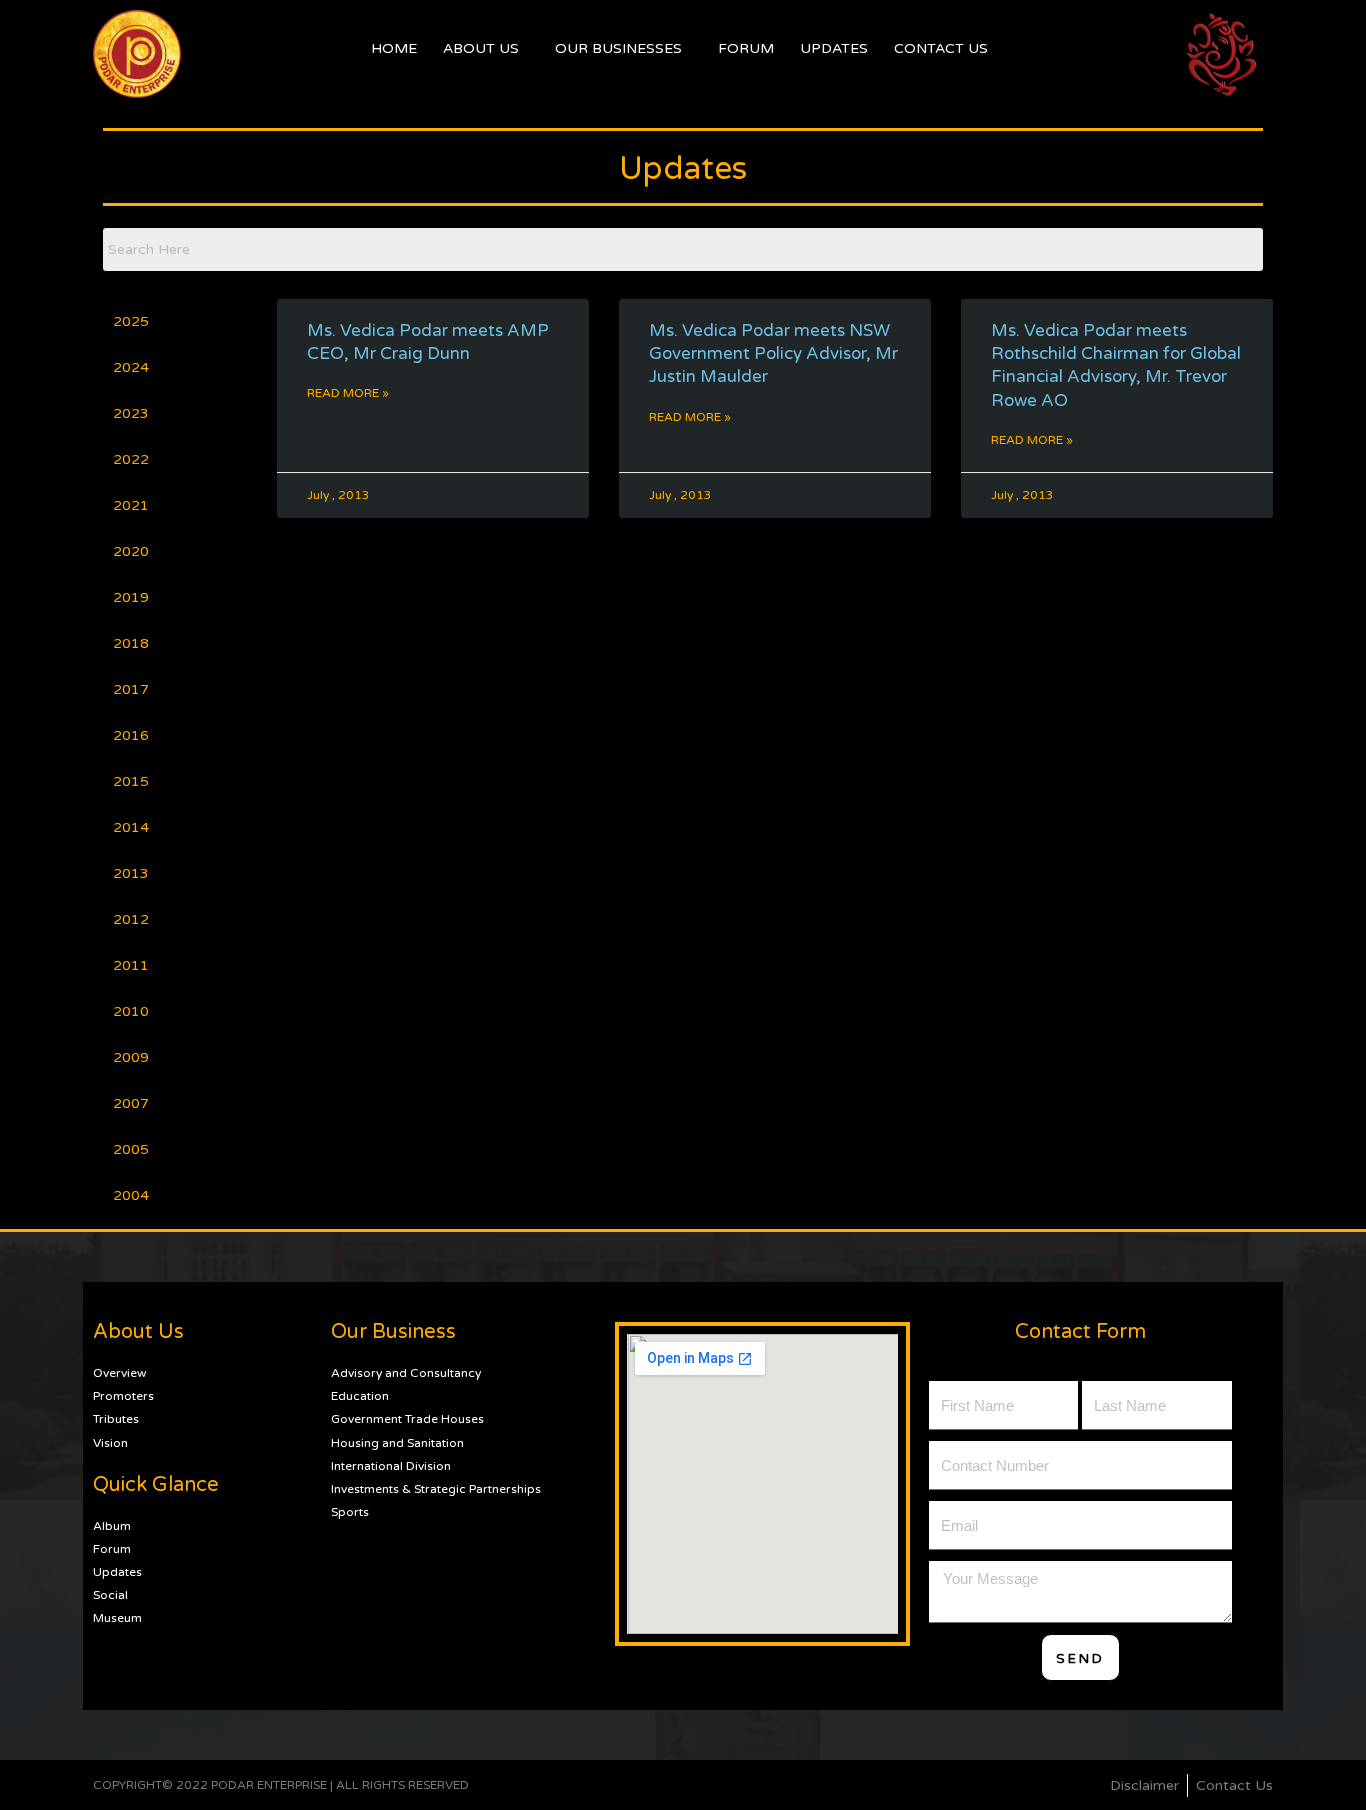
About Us (481, 48)
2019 (131, 597)
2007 (131, 1103)
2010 (131, 1011)
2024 (131, 367)
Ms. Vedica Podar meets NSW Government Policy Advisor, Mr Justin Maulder (773, 353)
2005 (131, 1149)
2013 (131, 873)
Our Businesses (618, 48)
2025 (131, 321)
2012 (131, 919)
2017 (131, 689)
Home (394, 48)
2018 (131, 643)
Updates (834, 48)
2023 (131, 413)
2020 (131, 551)
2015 (131, 781)
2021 (131, 505)
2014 (131, 827)
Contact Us (941, 48)
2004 (131, 1195)
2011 (131, 965)
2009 (131, 1057)
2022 (131, 459)
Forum (746, 48)
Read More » (348, 393)
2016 (131, 735)
